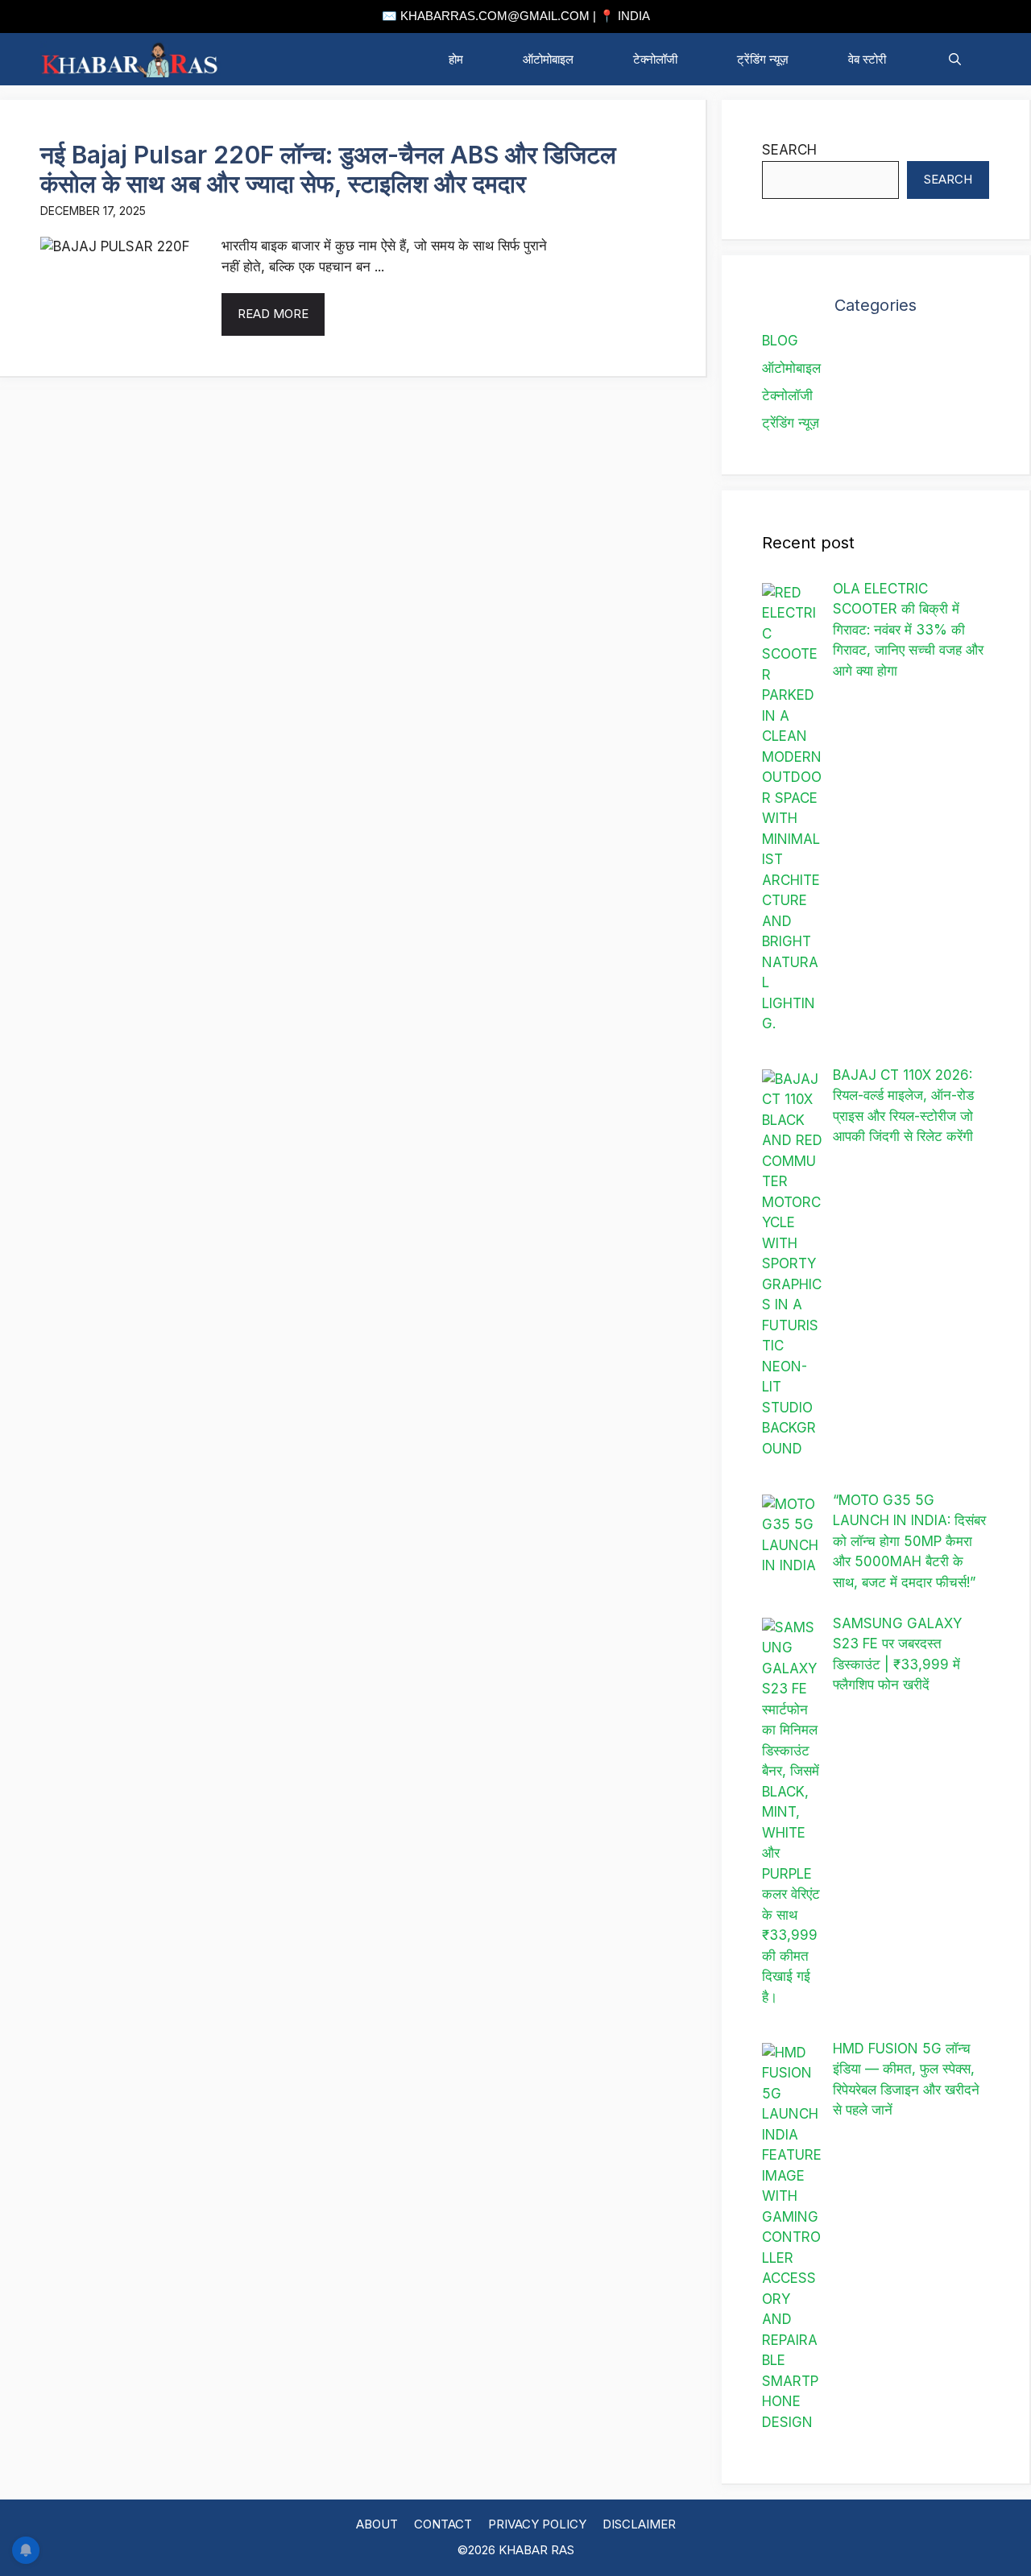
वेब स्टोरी (869, 59)
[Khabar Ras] (131, 59)
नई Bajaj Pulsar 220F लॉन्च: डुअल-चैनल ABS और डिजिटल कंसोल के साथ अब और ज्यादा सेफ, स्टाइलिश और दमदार (328, 169)
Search (789, 150)
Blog (780, 341)
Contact (443, 2524)
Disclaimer (639, 2524)
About (377, 2524)
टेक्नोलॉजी (655, 59)
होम (456, 59)
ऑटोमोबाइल (548, 59)
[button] (955, 59)
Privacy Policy (537, 2524)
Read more (273, 314)
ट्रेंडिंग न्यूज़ (763, 59)
